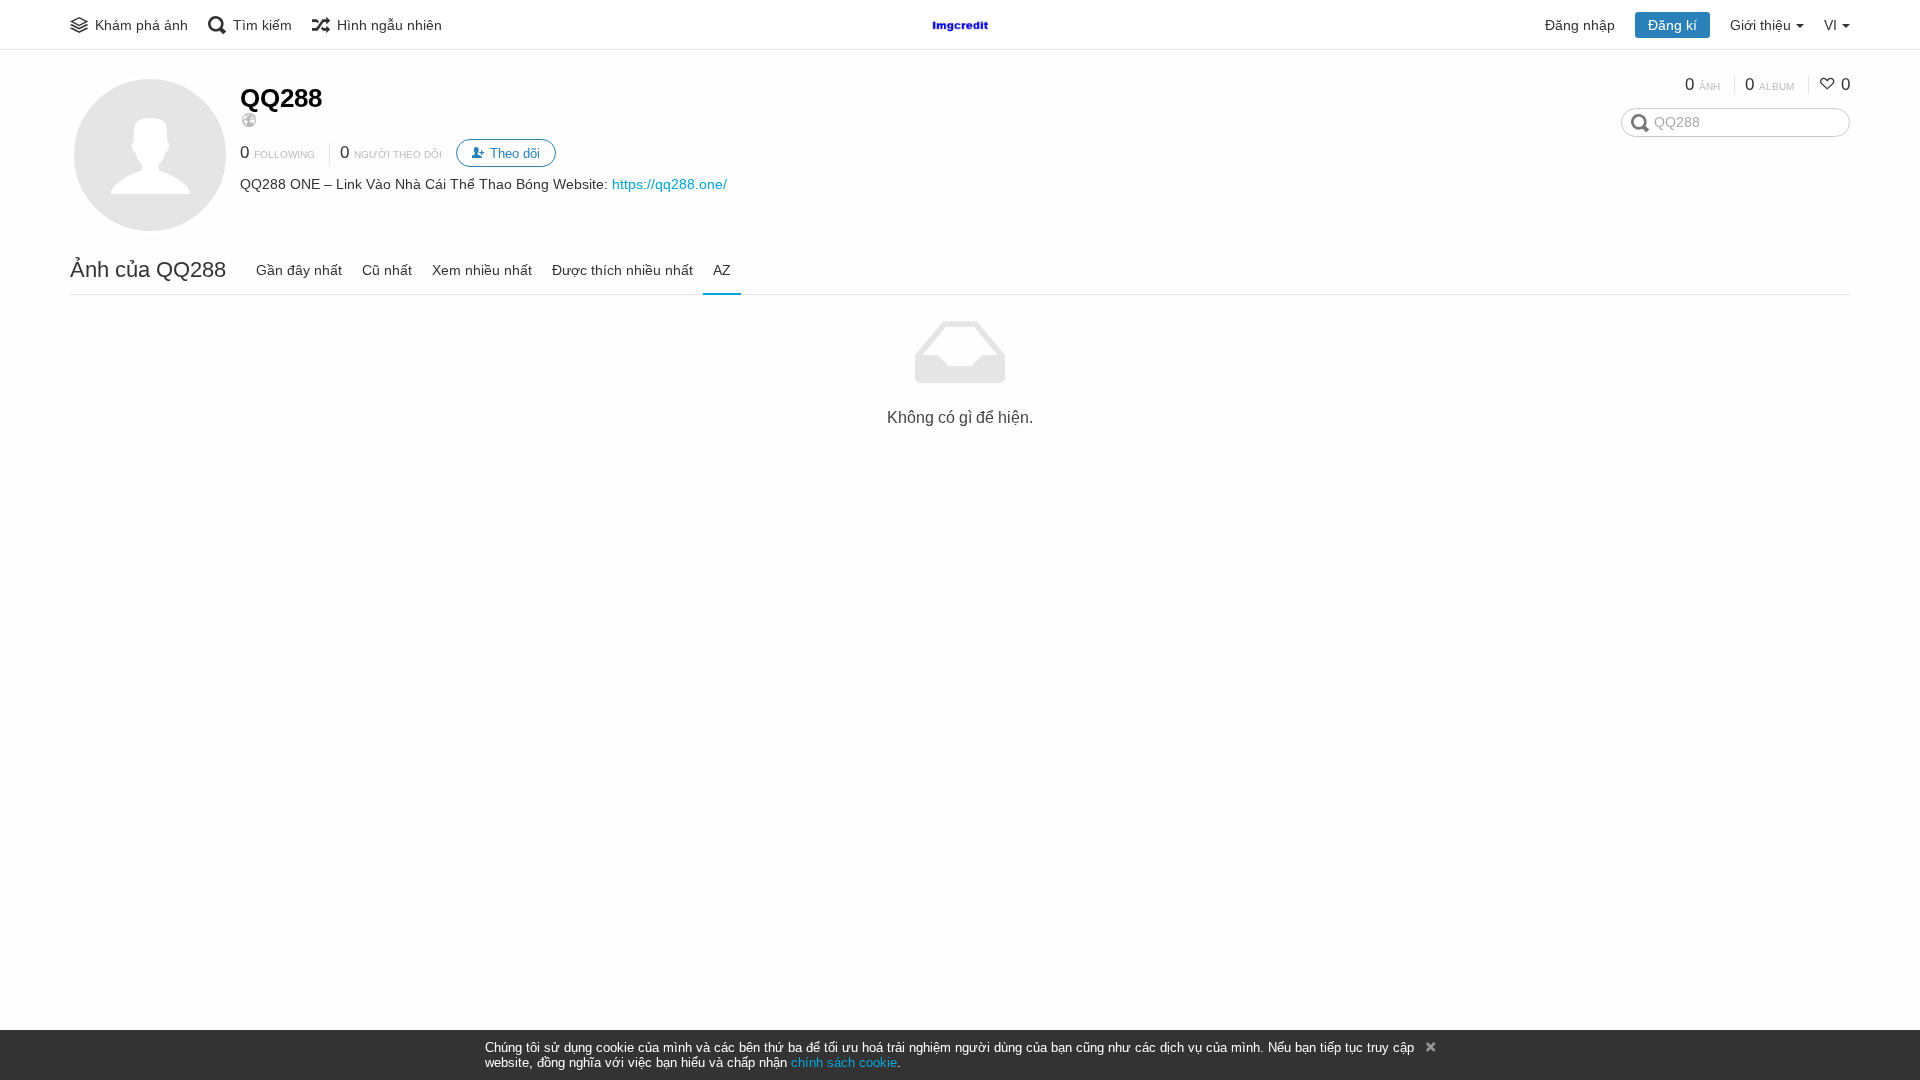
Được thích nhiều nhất (622, 270)
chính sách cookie (844, 1062)
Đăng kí (1672, 25)
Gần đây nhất (299, 270)
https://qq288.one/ (669, 184)
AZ (722, 270)
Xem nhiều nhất (482, 270)
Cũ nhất (387, 270)
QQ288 (281, 98)
